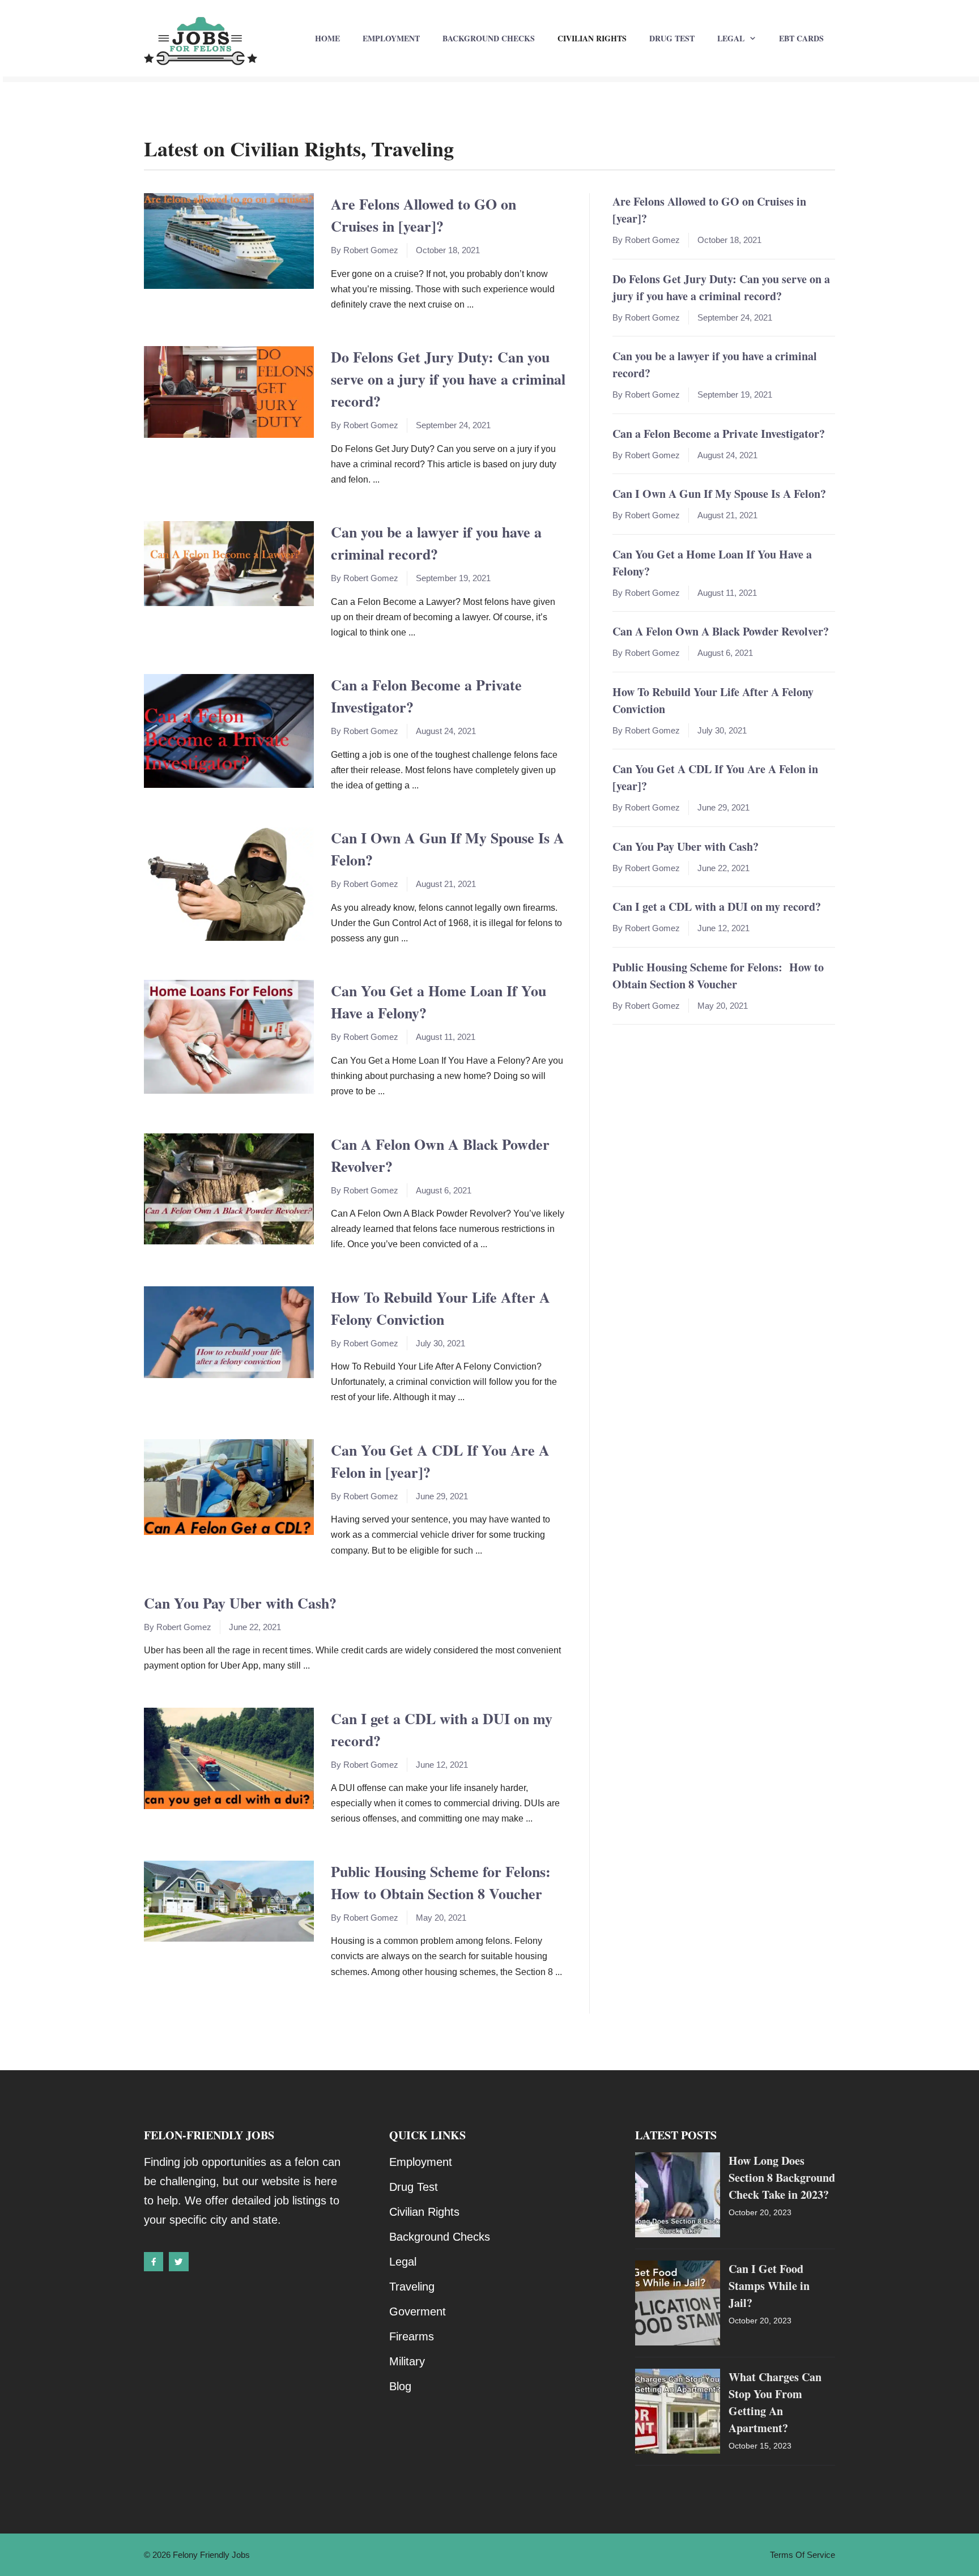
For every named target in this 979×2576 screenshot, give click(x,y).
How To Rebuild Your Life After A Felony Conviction (440, 1308)
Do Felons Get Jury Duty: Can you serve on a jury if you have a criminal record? (448, 379)
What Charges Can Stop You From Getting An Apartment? (775, 2402)
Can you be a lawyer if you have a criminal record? (436, 543)
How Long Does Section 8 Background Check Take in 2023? (782, 2178)
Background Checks (489, 38)
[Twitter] (178, 2262)
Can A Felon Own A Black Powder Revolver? (721, 631)
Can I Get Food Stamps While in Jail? (769, 2286)
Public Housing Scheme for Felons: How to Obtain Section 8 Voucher (443, 1882)
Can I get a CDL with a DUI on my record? (717, 907)
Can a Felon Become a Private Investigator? (719, 434)
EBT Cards (801, 38)
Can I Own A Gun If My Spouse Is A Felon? (719, 494)
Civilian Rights (592, 38)
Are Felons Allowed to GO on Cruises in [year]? (423, 215)
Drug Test (672, 38)
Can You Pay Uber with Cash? (240, 1603)
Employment (391, 38)
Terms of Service (803, 2555)
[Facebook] (154, 2262)
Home (327, 38)
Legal (731, 38)
